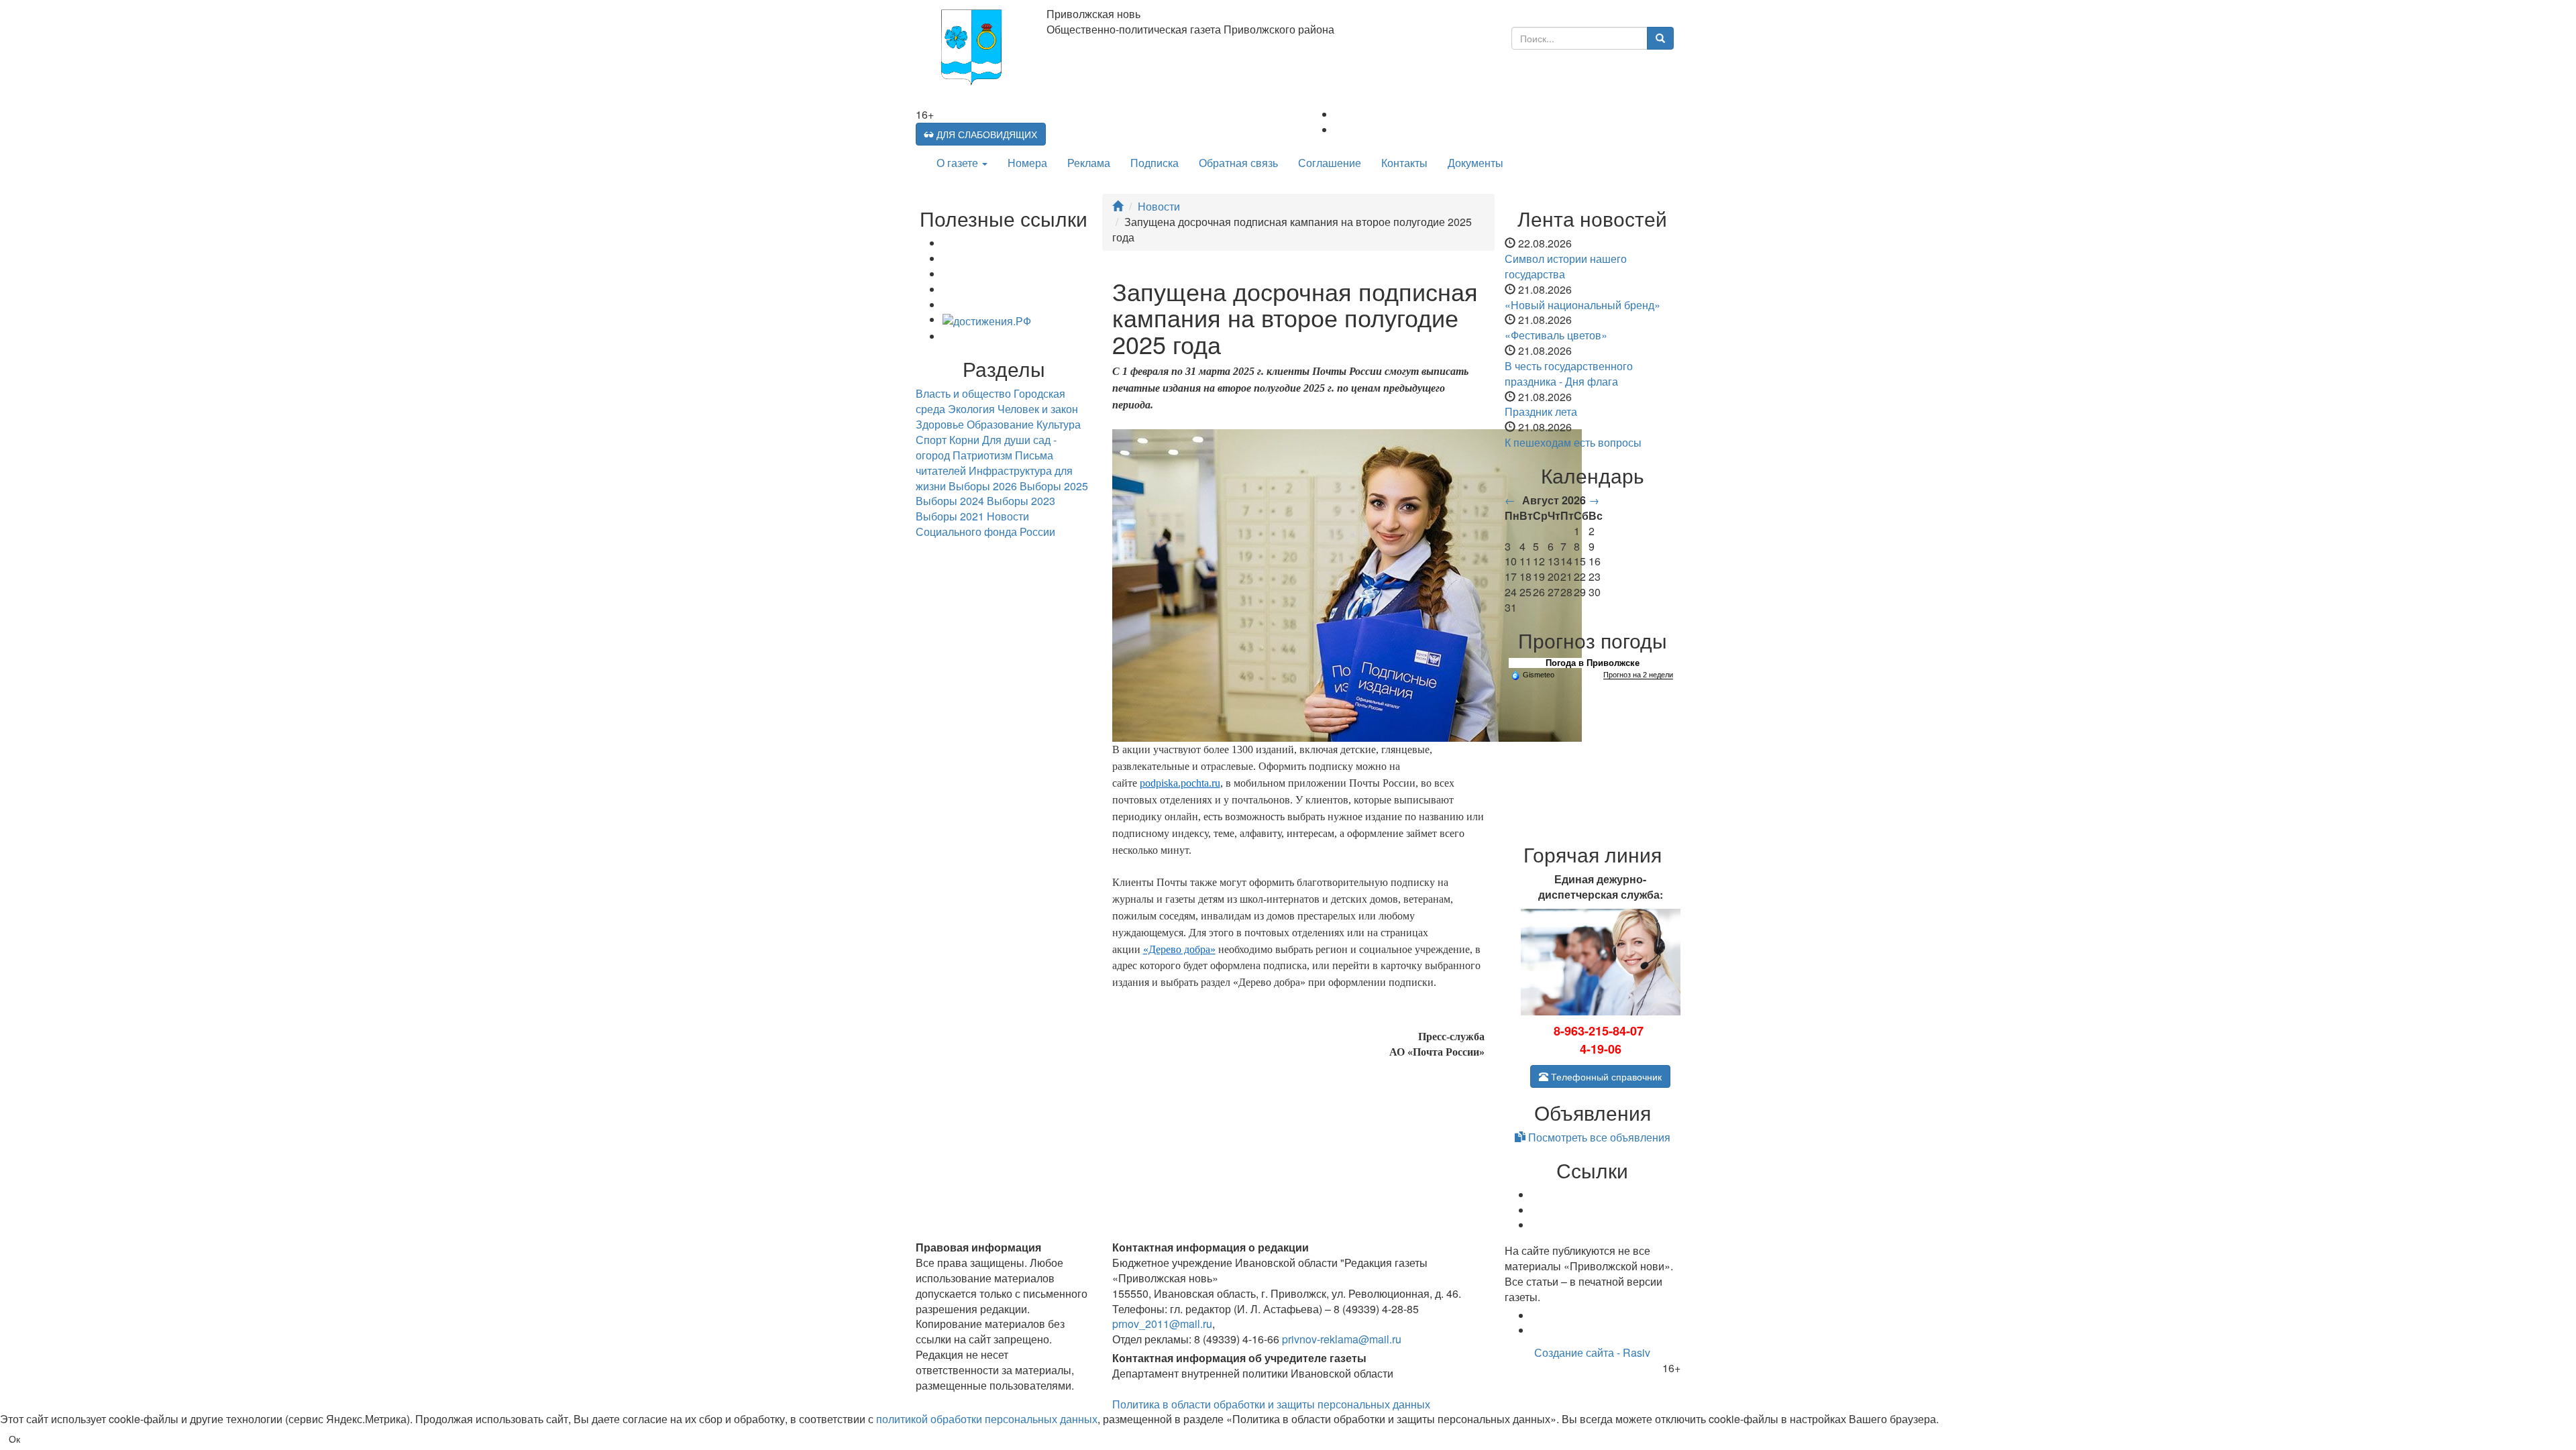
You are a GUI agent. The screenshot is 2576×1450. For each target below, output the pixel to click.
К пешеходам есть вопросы (1573, 442)
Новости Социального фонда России (985, 524)
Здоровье (940, 424)
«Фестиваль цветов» (1556, 335)
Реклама (1089, 163)
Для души (1006, 440)
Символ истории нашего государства (1566, 266)
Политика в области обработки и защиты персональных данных (1271, 1404)
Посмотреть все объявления (1598, 1137)
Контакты (1404, 163)
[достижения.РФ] (987, 320)
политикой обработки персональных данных (987, 1419)
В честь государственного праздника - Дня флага (1569, 374)
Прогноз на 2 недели (1638, 675)
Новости (1159, 206)
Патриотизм (982, 455)
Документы (1475, 163)
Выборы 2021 (950, 516)
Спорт (931, 440)
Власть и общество (963, 393)
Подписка (1155, 163)
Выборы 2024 (950, 501)
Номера (1027, 163)
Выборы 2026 (983, 486)
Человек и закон (1038, 409)
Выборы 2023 (1021, 501)
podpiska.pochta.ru (1180, 783)
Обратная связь (1238, 163)
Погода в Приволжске (1593, 663)
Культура (1059, 424)
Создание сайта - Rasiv (1592, 1352)
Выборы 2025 (1054, 486)
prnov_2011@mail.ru (1162, 1324)
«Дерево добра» (1179, 949)
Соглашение (1330, 163)
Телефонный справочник (1605, 1076)
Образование (1000, 424)
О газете (959, 163)
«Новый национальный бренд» (1582, 305)
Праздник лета (1541, 411)
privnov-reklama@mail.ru (1342, 1339)
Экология (971, 409)
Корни (964, 440)
